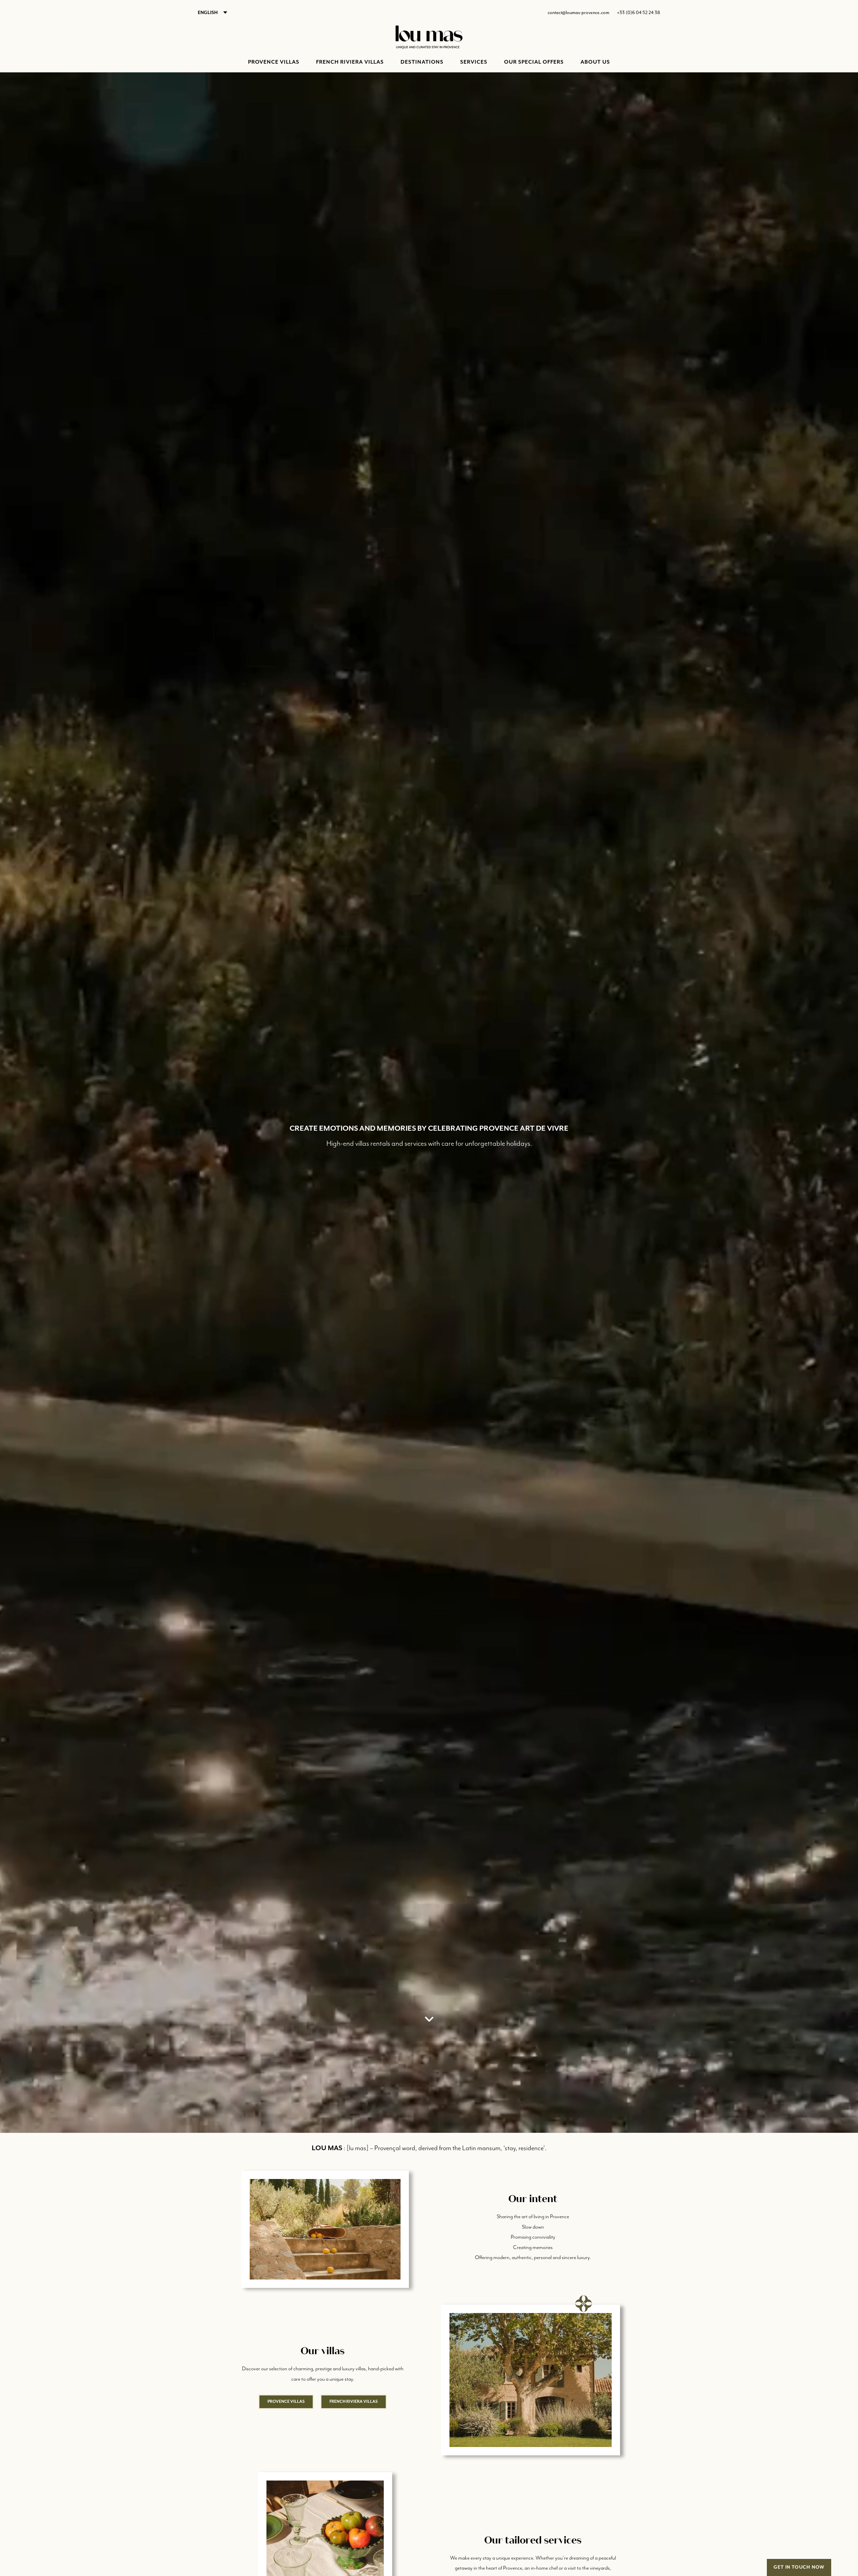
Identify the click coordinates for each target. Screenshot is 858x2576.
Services (474, 62)
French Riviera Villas (350, 62)
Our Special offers (534, 62)
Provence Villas (274, 62)
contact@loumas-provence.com (578, 13)
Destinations (422, 62)
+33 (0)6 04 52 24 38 (639, 13)
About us (595, 62)
